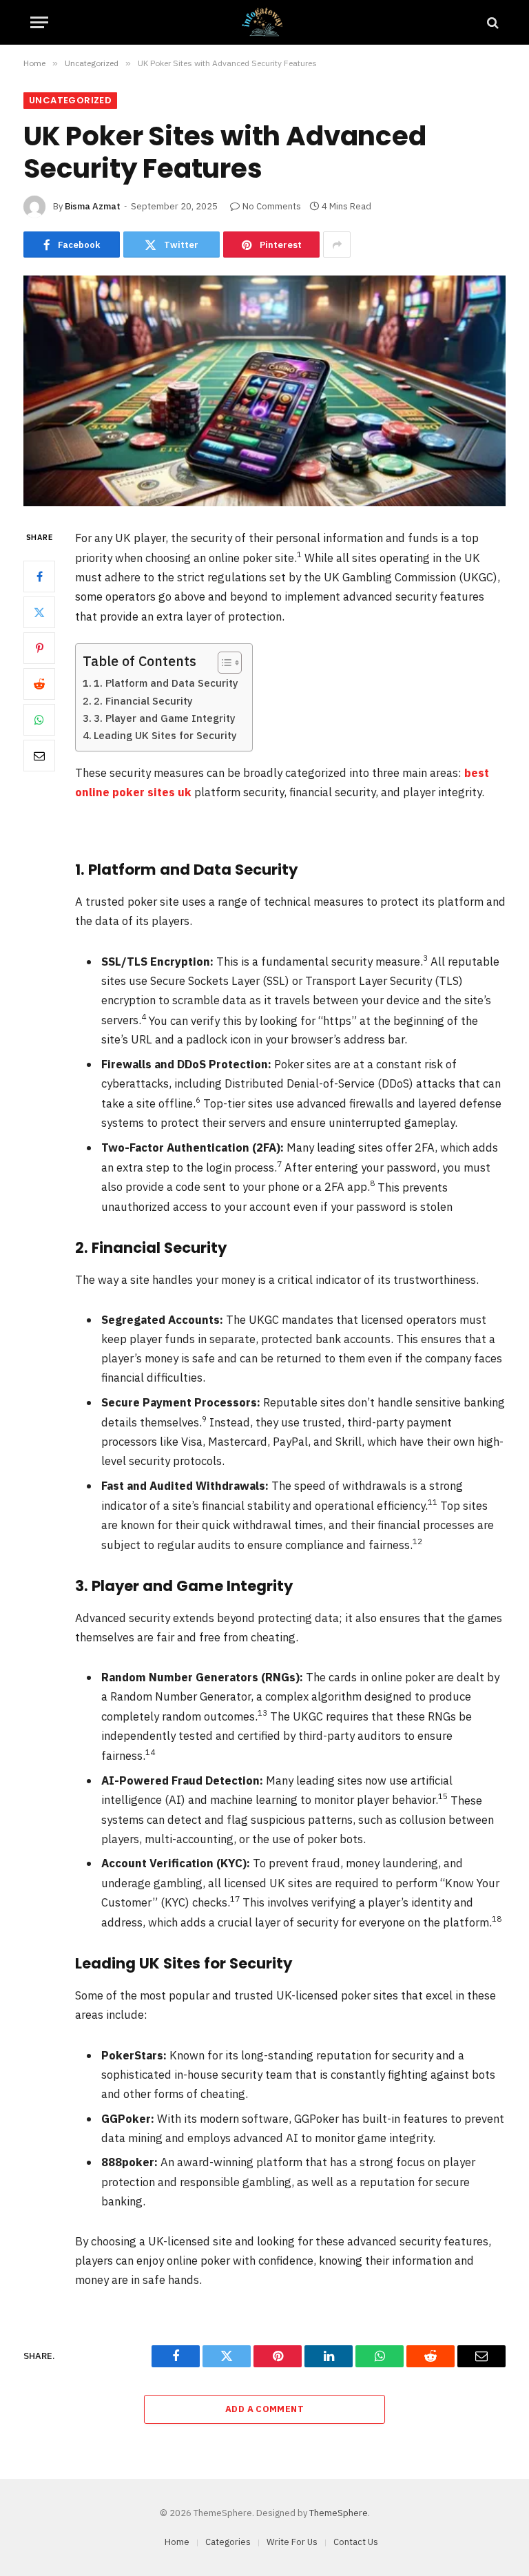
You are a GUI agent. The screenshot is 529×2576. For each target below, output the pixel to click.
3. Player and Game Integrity (165, 718)
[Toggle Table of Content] (223, 663)
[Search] (491, 22)
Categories (228, 2542)
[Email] (39, 756)
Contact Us (356, 2542)
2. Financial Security (143, 701)
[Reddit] (39, 684)
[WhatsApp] (39, 720)
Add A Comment (264, 2409)
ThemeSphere (339, 2513)
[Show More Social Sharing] (337, 245)
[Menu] (39, 22)
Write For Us (292, 2542)
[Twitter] (39, 612)
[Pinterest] (39, 648)
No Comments (272, 206)
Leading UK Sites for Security (165, 735)
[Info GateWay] (264, 22)
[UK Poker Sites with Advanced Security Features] (264, 391)
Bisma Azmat (93, 206)
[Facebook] (39, 577)
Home (177, 2542)
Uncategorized (70, 100)
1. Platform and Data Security (166, 683)
